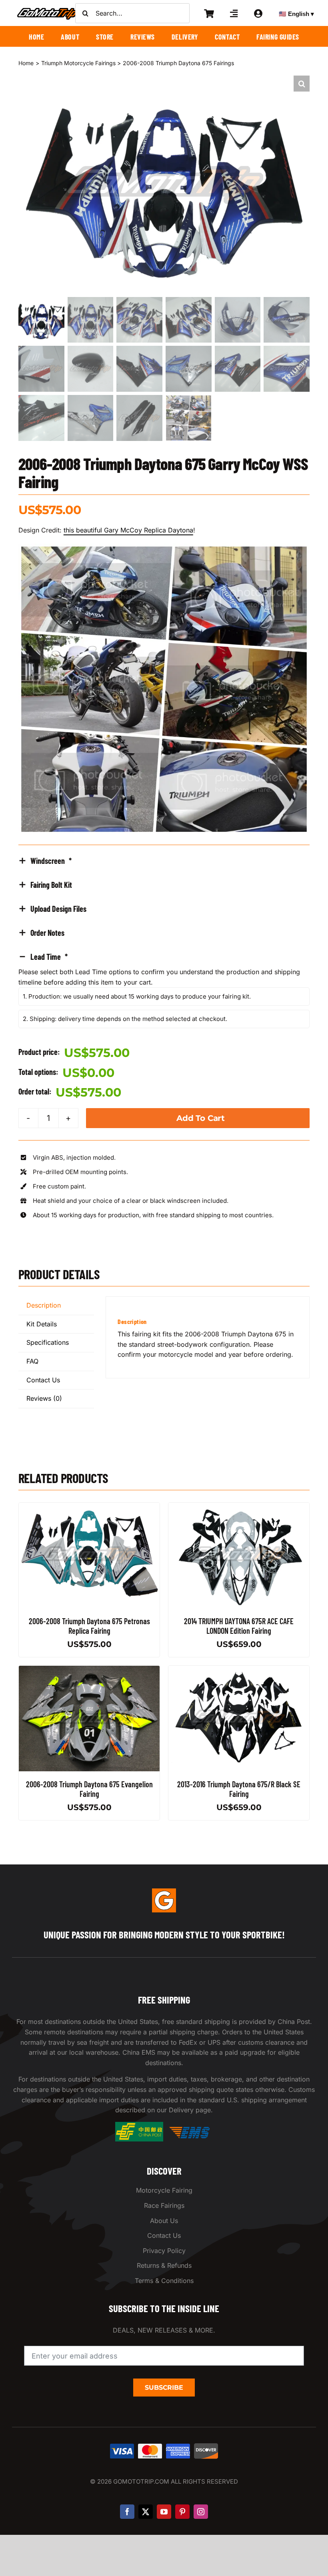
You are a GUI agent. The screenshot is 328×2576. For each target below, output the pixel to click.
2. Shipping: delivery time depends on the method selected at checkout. (125, 1019)
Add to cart (201, 1118)
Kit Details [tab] (42, 1324)
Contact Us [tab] (43, 1380)
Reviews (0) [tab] (44, 1398)
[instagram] (201, 2512)
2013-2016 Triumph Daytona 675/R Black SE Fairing (239, 1789)
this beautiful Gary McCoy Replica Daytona (128, 530)
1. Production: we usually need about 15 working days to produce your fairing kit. (137, 996)
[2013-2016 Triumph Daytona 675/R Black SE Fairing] (239, 1671)
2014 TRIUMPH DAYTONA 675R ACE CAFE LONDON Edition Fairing (239, 1626)
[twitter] (146, 2512)
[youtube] (164, 2512)
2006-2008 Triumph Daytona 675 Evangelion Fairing (89, 1789)
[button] (302, 84)
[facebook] (127, 2512)
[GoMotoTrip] (48, 10)
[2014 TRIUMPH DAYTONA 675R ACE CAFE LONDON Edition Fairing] (239, 1507)
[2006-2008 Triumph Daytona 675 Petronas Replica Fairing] (89, 1507)
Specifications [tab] (48, 1342)
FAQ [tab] (32, 1361)
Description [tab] (44, 1305)
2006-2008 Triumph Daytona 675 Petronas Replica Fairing (89, 1626)
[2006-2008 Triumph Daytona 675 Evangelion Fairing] (89, 1671)
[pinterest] (182, 2512)
